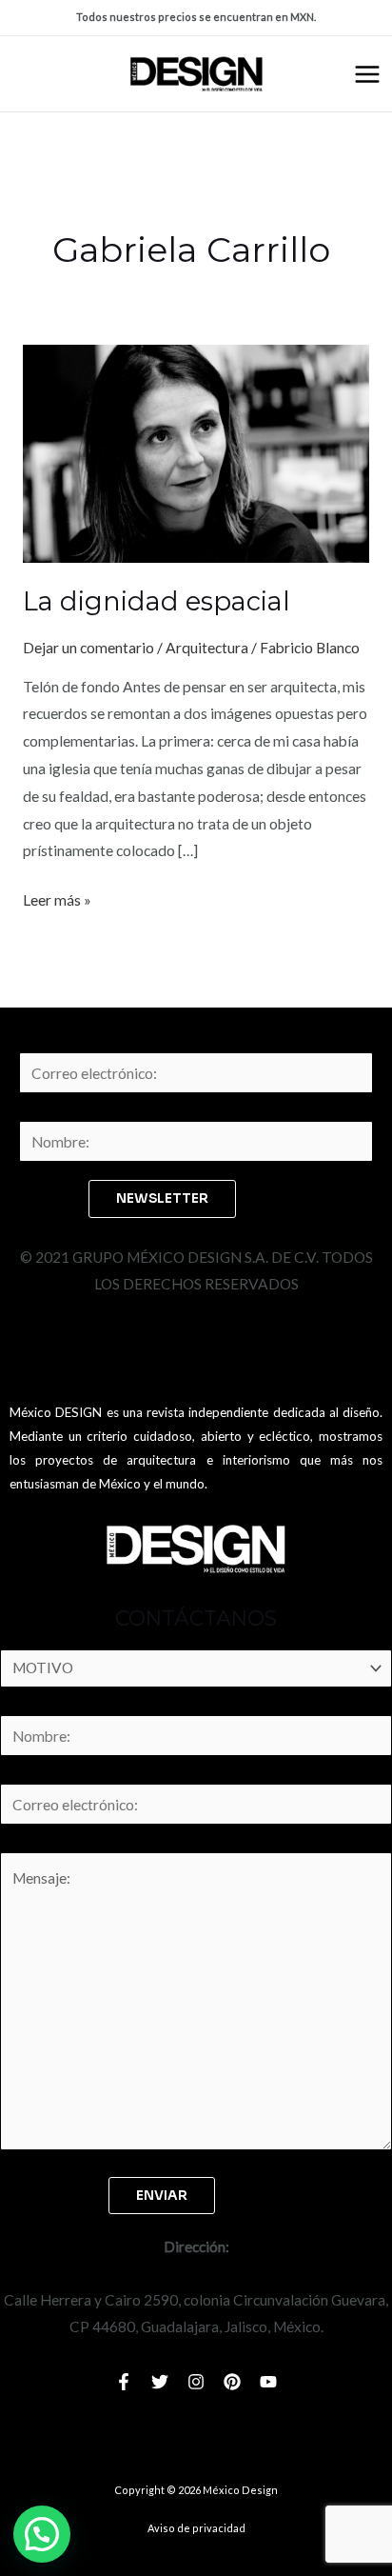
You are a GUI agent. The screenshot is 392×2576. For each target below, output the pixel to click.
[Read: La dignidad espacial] (196, 451)
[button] (42, 2534)
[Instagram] (196, 2382)
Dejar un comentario (88, 648)
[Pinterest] (232, 2382)
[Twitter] (160, 2382)
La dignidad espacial (157, 601)
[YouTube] (268, 2382)
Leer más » (57, 898)
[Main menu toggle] (367, 74)
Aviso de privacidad (196, 2528)
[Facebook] (124, 2382)
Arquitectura (207, 648)
